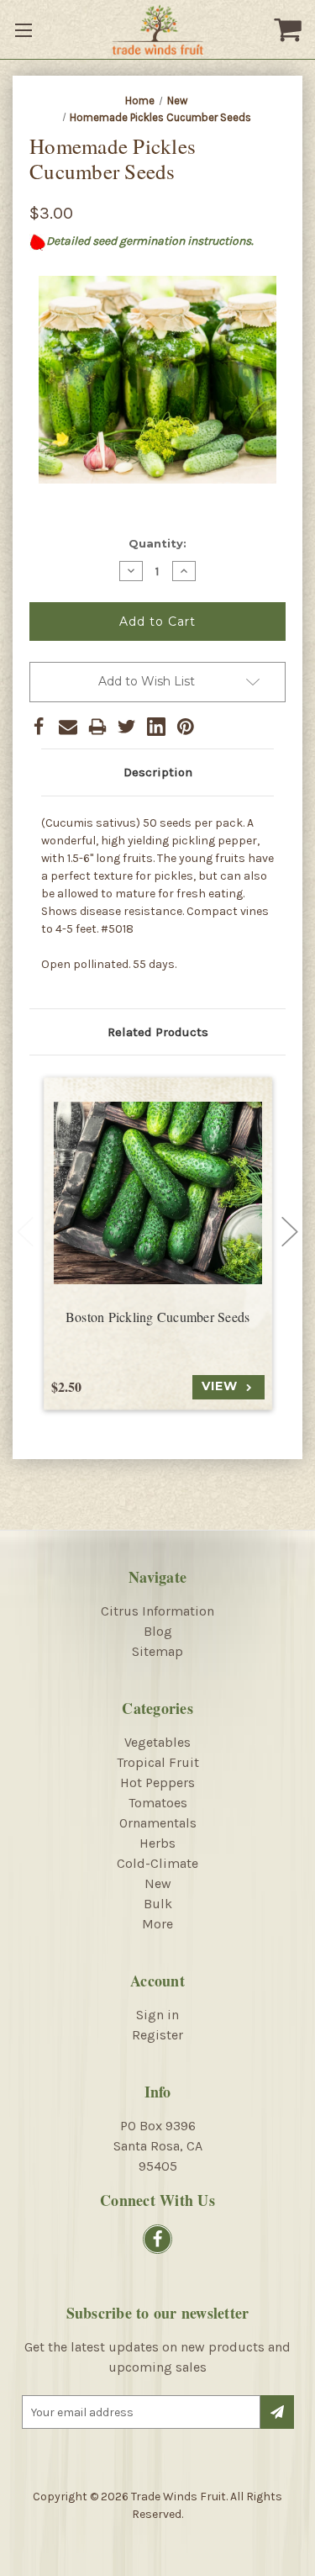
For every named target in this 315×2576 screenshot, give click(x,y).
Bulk (158, 1904)
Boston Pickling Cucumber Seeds (158, 1317)
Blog (158, 1631)
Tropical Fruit (158, 1762)
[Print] (97, 727)
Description (158, 772)
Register (157, 2035)
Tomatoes (158, 1803)
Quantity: (157, 543)
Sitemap (157, 1651)
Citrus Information (157, 1611)
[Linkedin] (156, 727)
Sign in (157, 2015)
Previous (25, 1232)
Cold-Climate (157, 1863)
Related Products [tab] (158, 1032)
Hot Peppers (157, 1783)
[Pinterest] (186, 727)
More (157, 1924)
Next (290, 1232)
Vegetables (157, 1742)
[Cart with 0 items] (290, 29)
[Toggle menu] (25, 29)
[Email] (68, 727)
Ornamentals (158, 1823)
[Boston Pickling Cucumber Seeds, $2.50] (158, 1193)
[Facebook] (39, 727)
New (158, 1883)
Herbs (157, 1843)
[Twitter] (127, 727)
